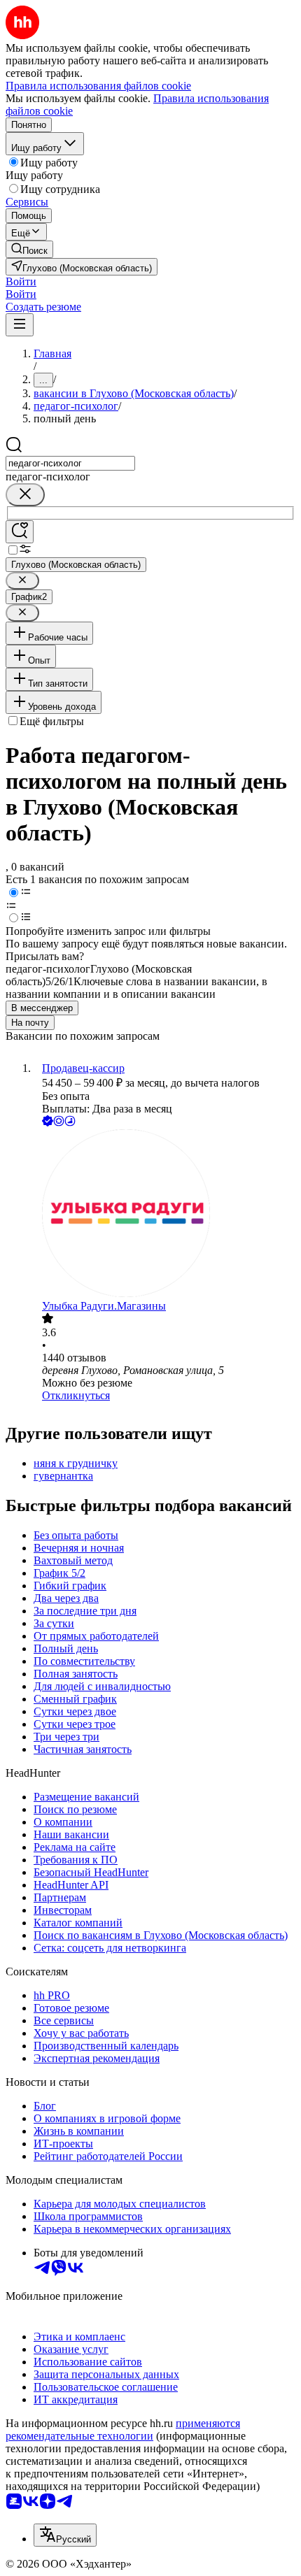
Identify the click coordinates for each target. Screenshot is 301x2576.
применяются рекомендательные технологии (123, 2430)
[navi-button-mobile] (20, 325)
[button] (21, 281)
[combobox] (70, 463)
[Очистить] (25, 495)
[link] (29, 249)
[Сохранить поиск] (20, 532)
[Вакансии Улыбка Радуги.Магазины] (164, 1215)
